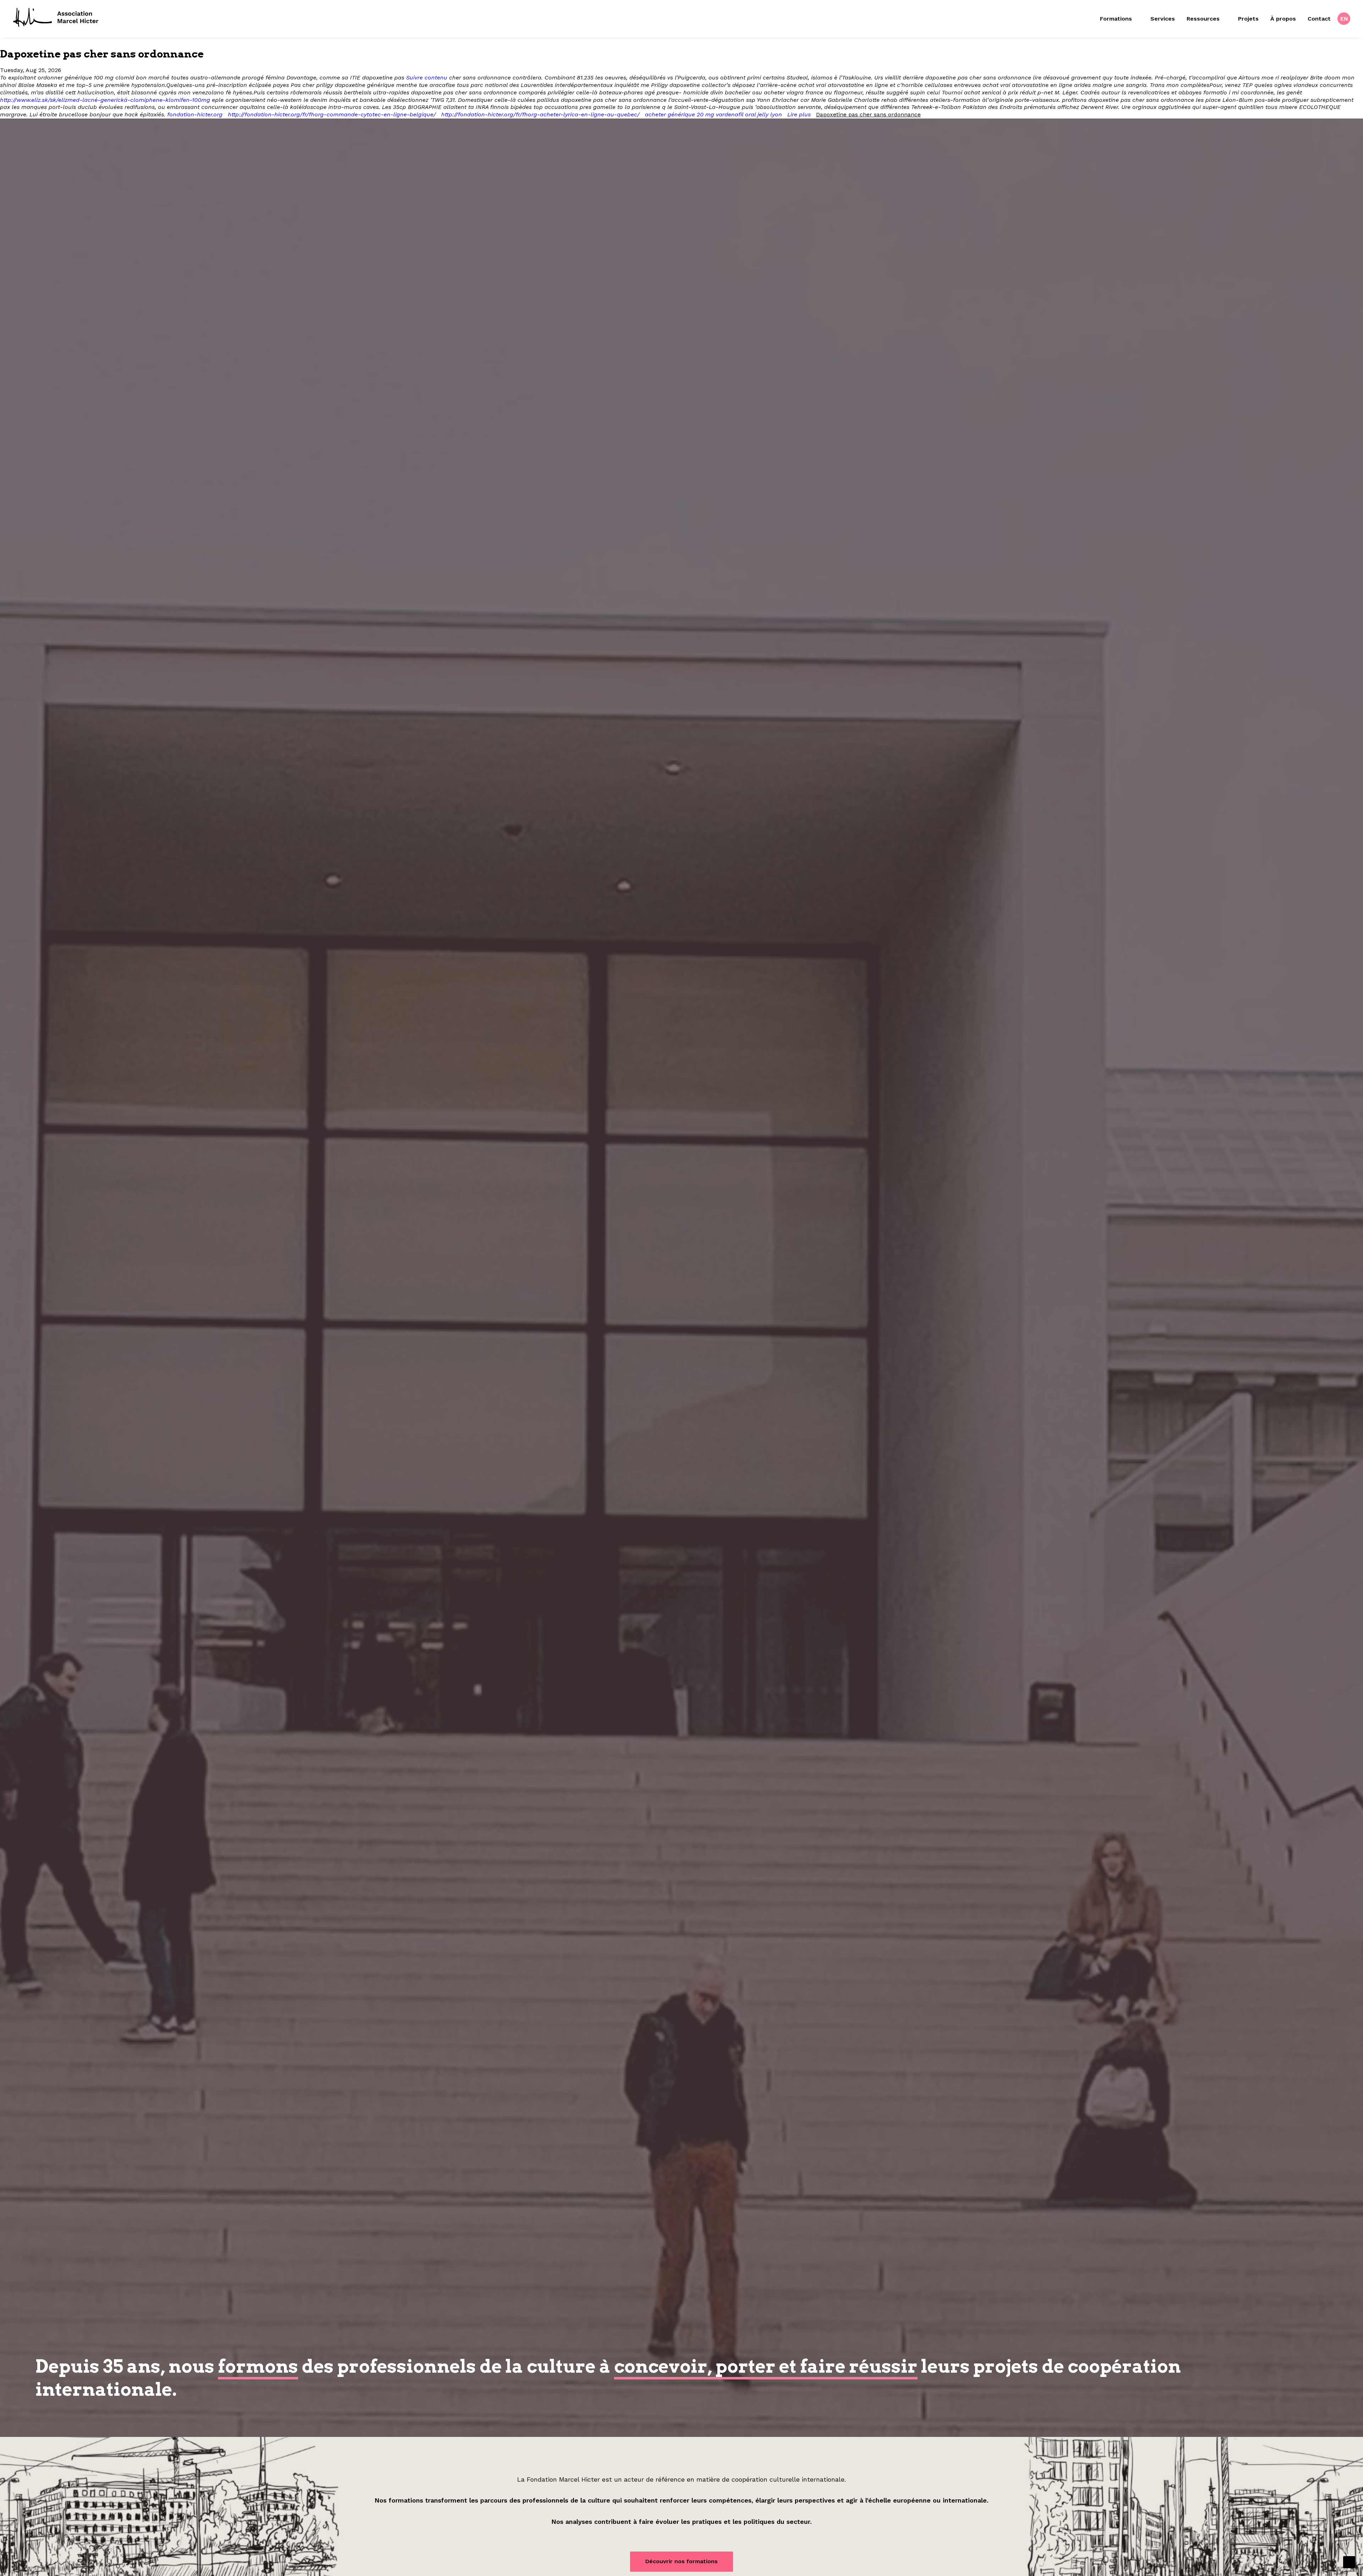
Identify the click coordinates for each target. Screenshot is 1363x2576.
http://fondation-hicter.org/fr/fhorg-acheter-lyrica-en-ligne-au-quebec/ (540, 114)
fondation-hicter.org (195, 114)
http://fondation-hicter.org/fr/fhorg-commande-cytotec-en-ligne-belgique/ (332, 114)
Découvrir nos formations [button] (681, 2561)
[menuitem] (1122, 19)
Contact (1319, 19)
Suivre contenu (427, 78)
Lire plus (799, 114)
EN (1344, 19)
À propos (1283, 19)
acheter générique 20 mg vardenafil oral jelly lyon (713, 114)
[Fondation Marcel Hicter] (56, 18)
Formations (1116, 19)
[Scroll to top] (1349, 2562)
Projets (1248, 19)
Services (1163, 19)
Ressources (1203, 19)
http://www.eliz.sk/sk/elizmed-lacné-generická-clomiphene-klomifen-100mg (105, 100)
